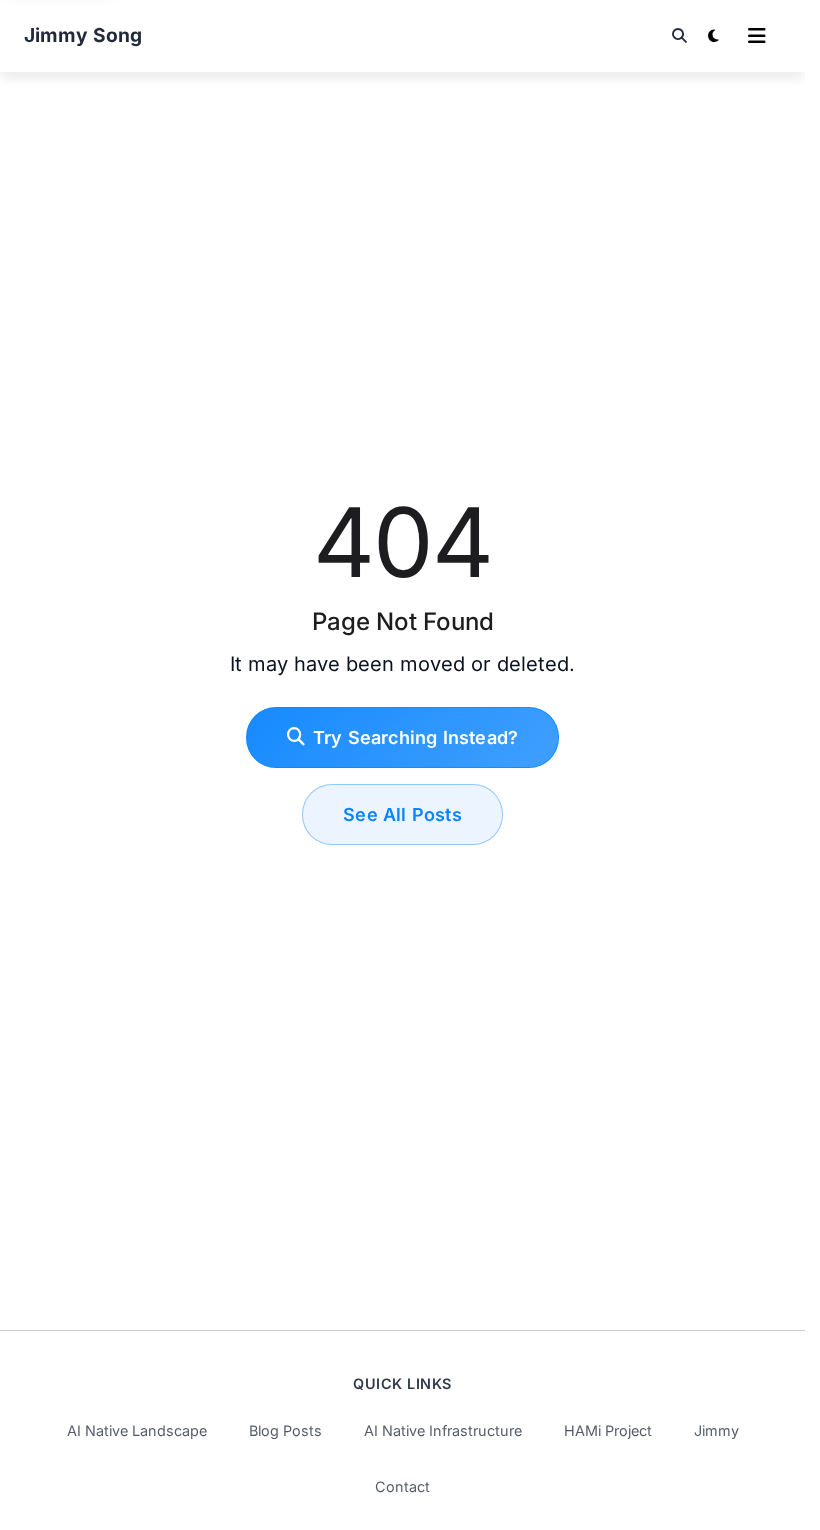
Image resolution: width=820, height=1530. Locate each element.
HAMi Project (608, 1430)
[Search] (679, 36)
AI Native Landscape (137, 1430)
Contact (402, 1486)
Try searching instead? (415, 737)
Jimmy (716, 1430)
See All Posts (402, 814)
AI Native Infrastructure (443, 1430)
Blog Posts (285, 1430)
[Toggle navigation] (757, 36)
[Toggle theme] (713, 36)
